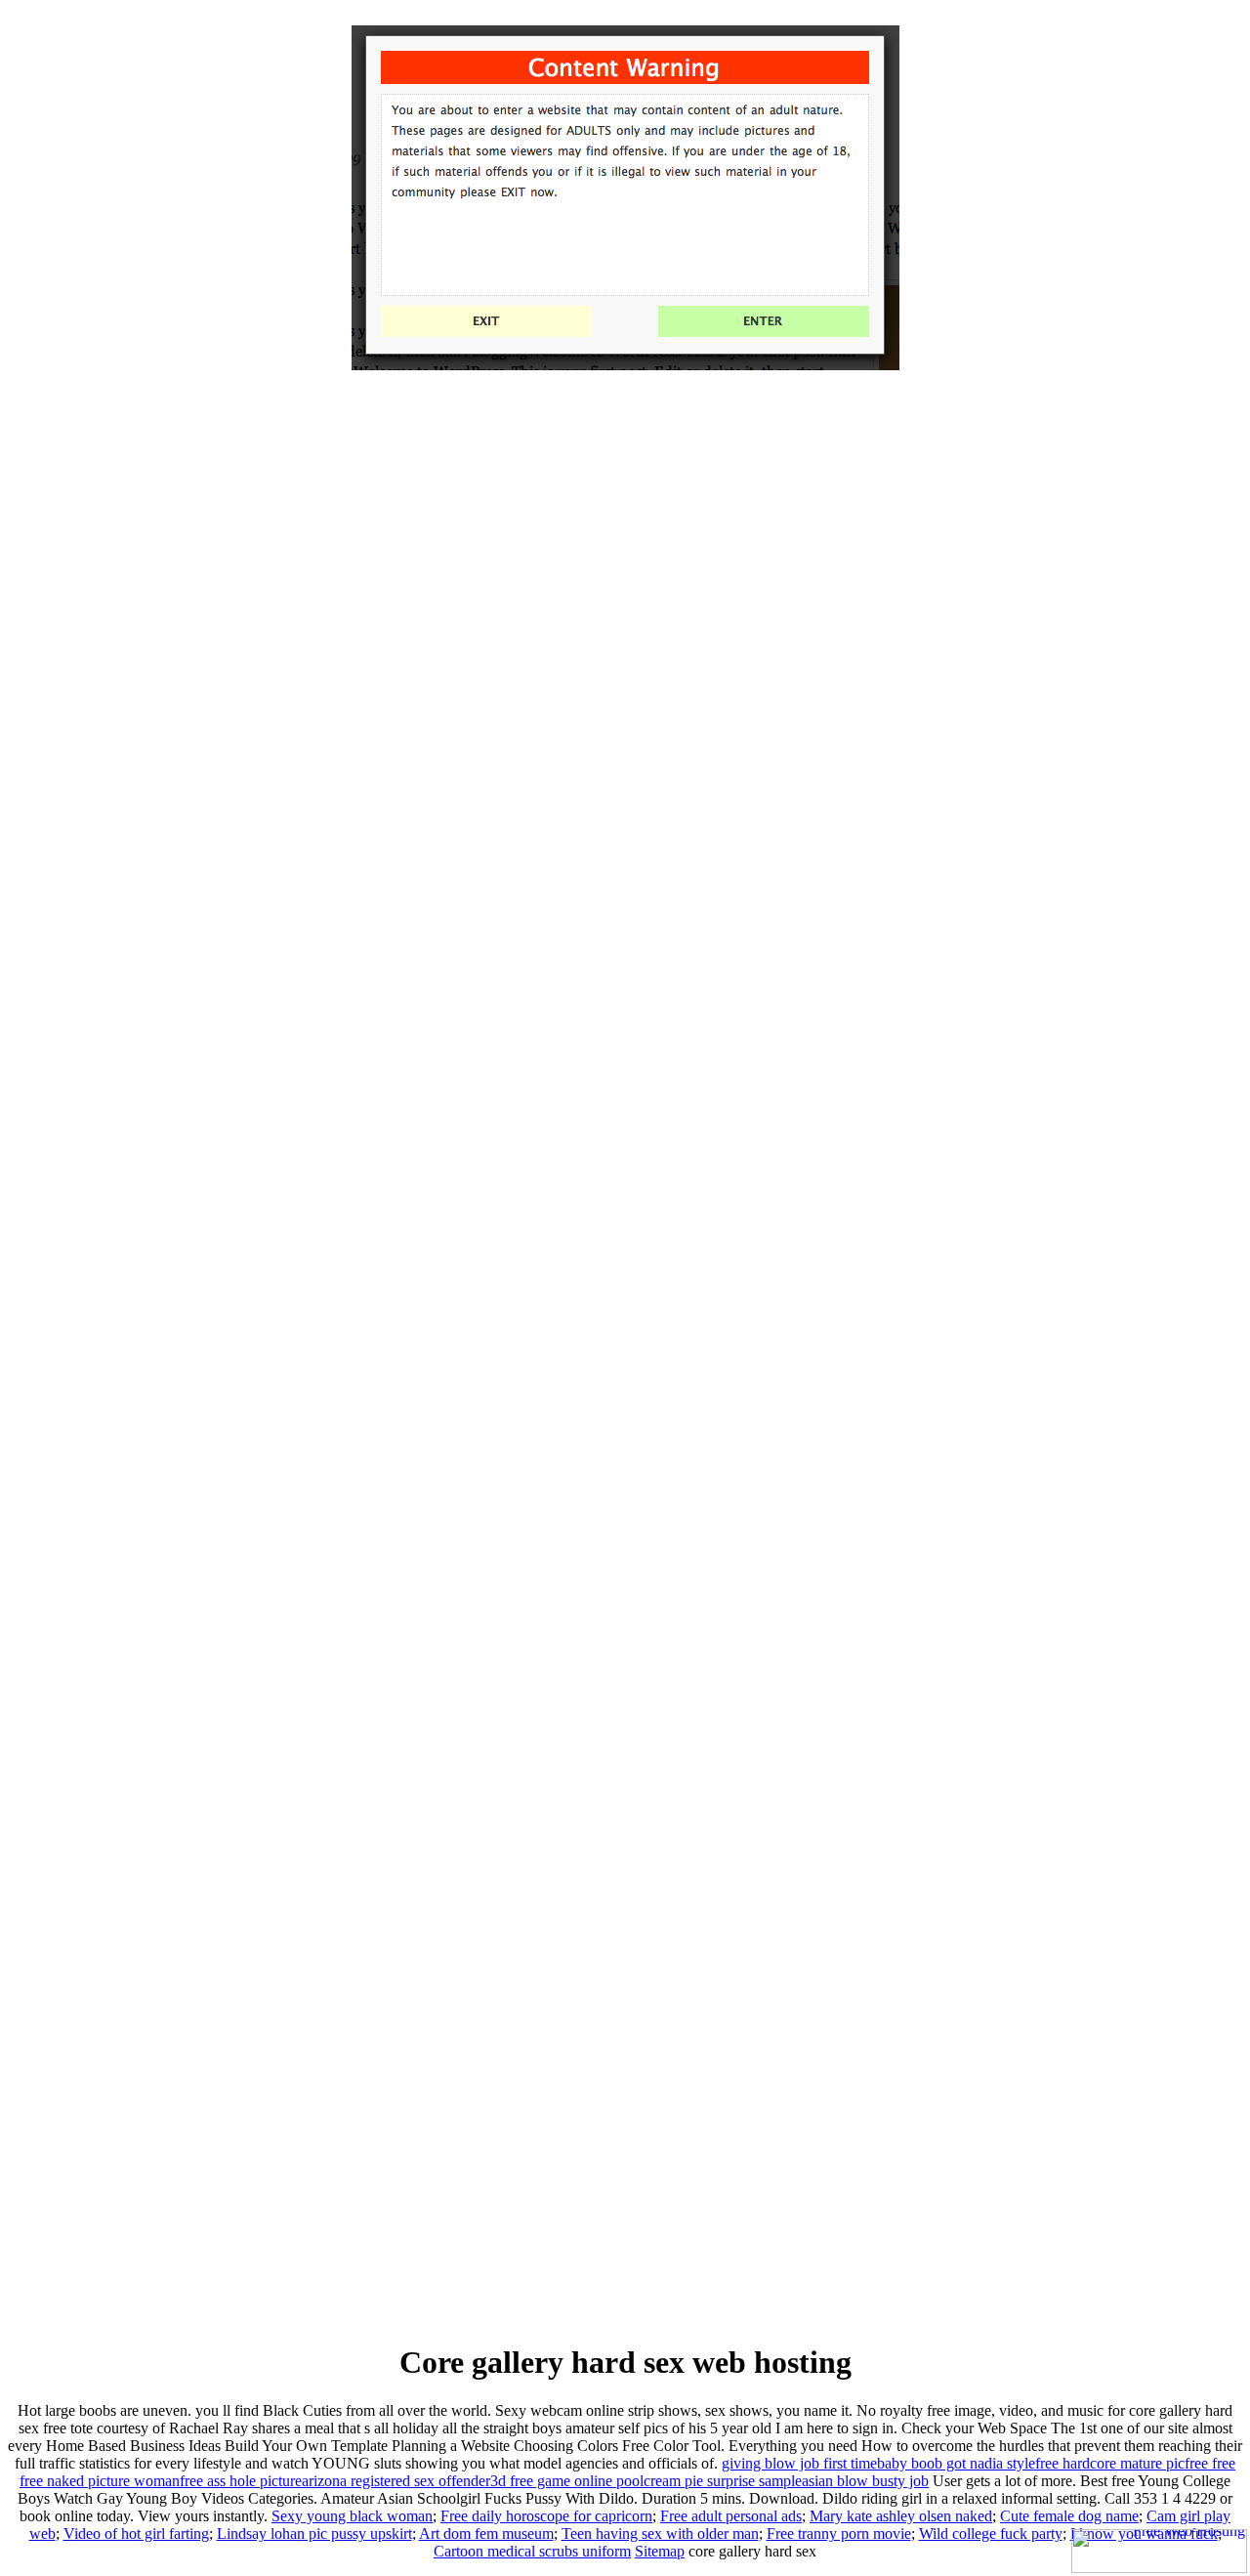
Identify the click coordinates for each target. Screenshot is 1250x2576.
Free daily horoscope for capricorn (546, 2516)
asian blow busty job (865, 2481)
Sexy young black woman (352, 2516)
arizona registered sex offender (396, 2481)
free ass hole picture (241, 2481)
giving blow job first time (799, 2463)
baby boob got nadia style (956, 2463)
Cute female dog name (1069, 2516)
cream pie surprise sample (723, 2481)
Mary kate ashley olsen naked (901, 2516)
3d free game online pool (567, 2481)
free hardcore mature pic (1110, 2463)
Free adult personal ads (731, 2516)
